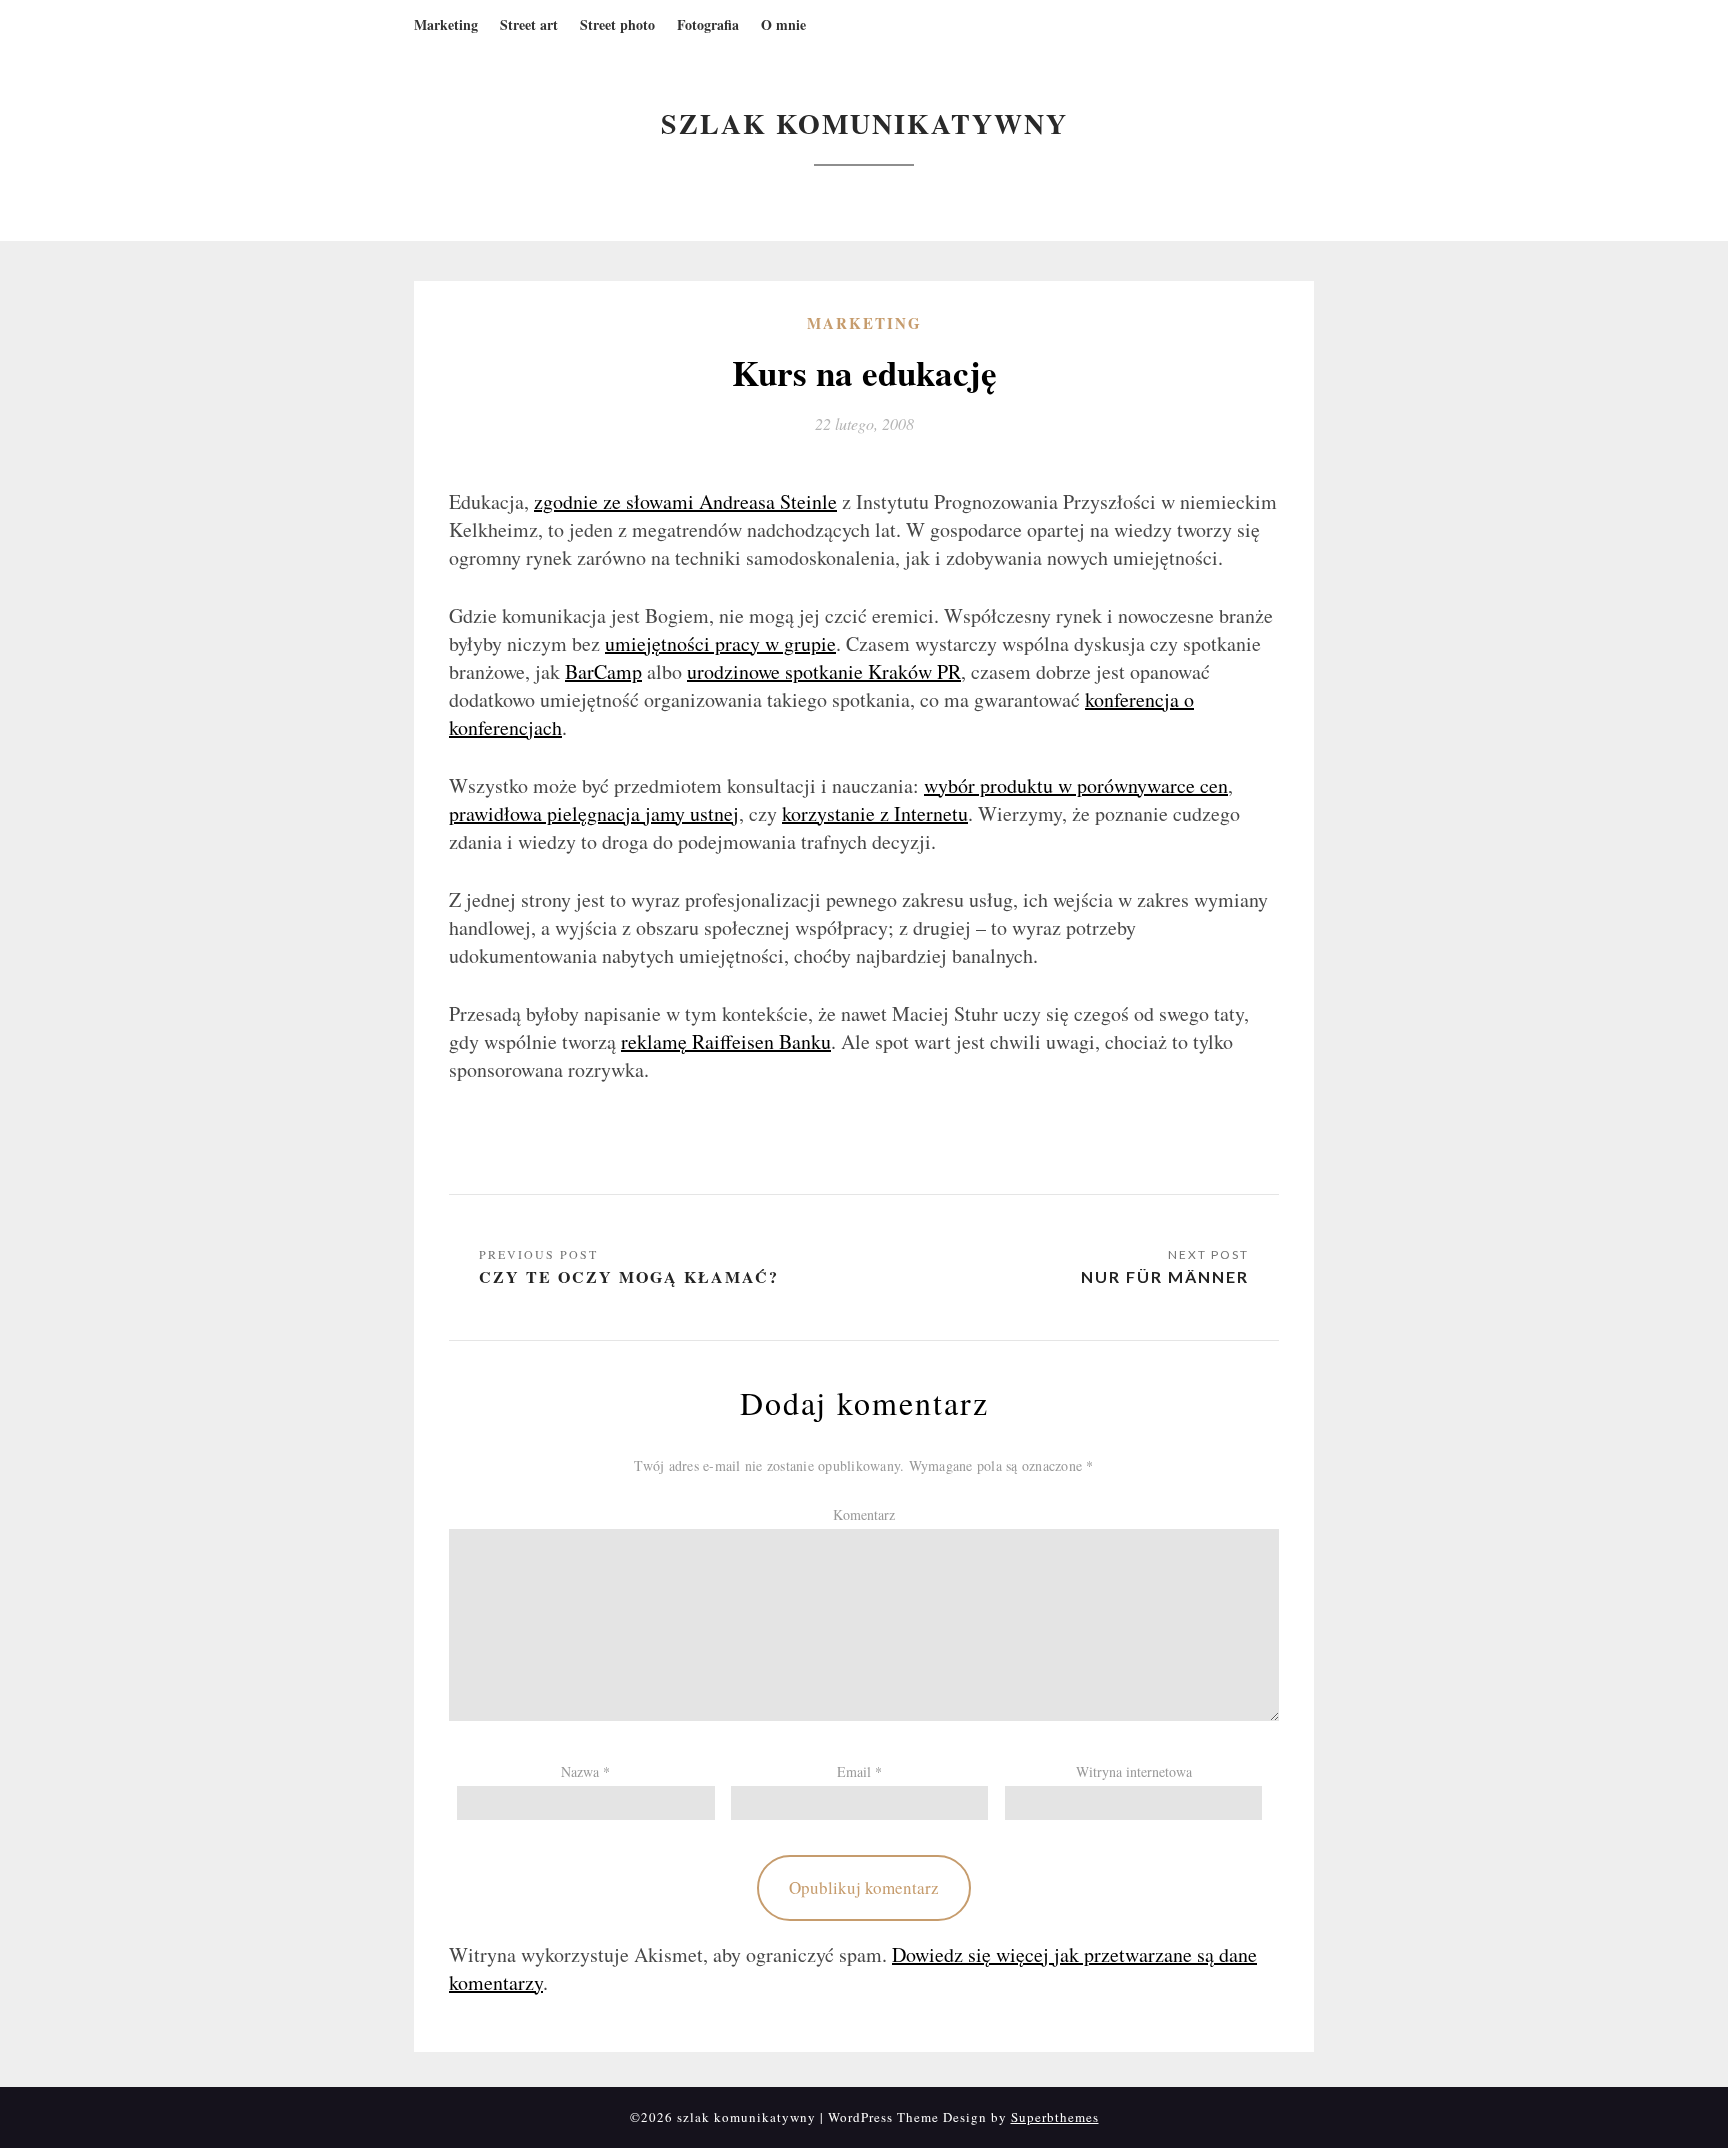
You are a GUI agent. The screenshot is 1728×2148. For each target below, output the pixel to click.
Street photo (617, 24)
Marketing (446, 24)
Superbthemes (1055, 2117)
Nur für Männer (1165, 1276)
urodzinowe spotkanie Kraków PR (824, 671)
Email (859, 1771)
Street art (529, 24)
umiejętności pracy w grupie (720, 643)
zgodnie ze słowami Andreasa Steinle (685, 501)
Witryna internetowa (1134, 1771)
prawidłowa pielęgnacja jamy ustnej (594, 813)
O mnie (783, 24)
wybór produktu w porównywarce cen (1076, 785)
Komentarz (864, 1514)
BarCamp (603, 671)
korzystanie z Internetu (875, 813)
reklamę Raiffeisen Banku (726, 1041)
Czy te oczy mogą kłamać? (629, 1276)
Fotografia (708, 24)
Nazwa (585, 1771)
